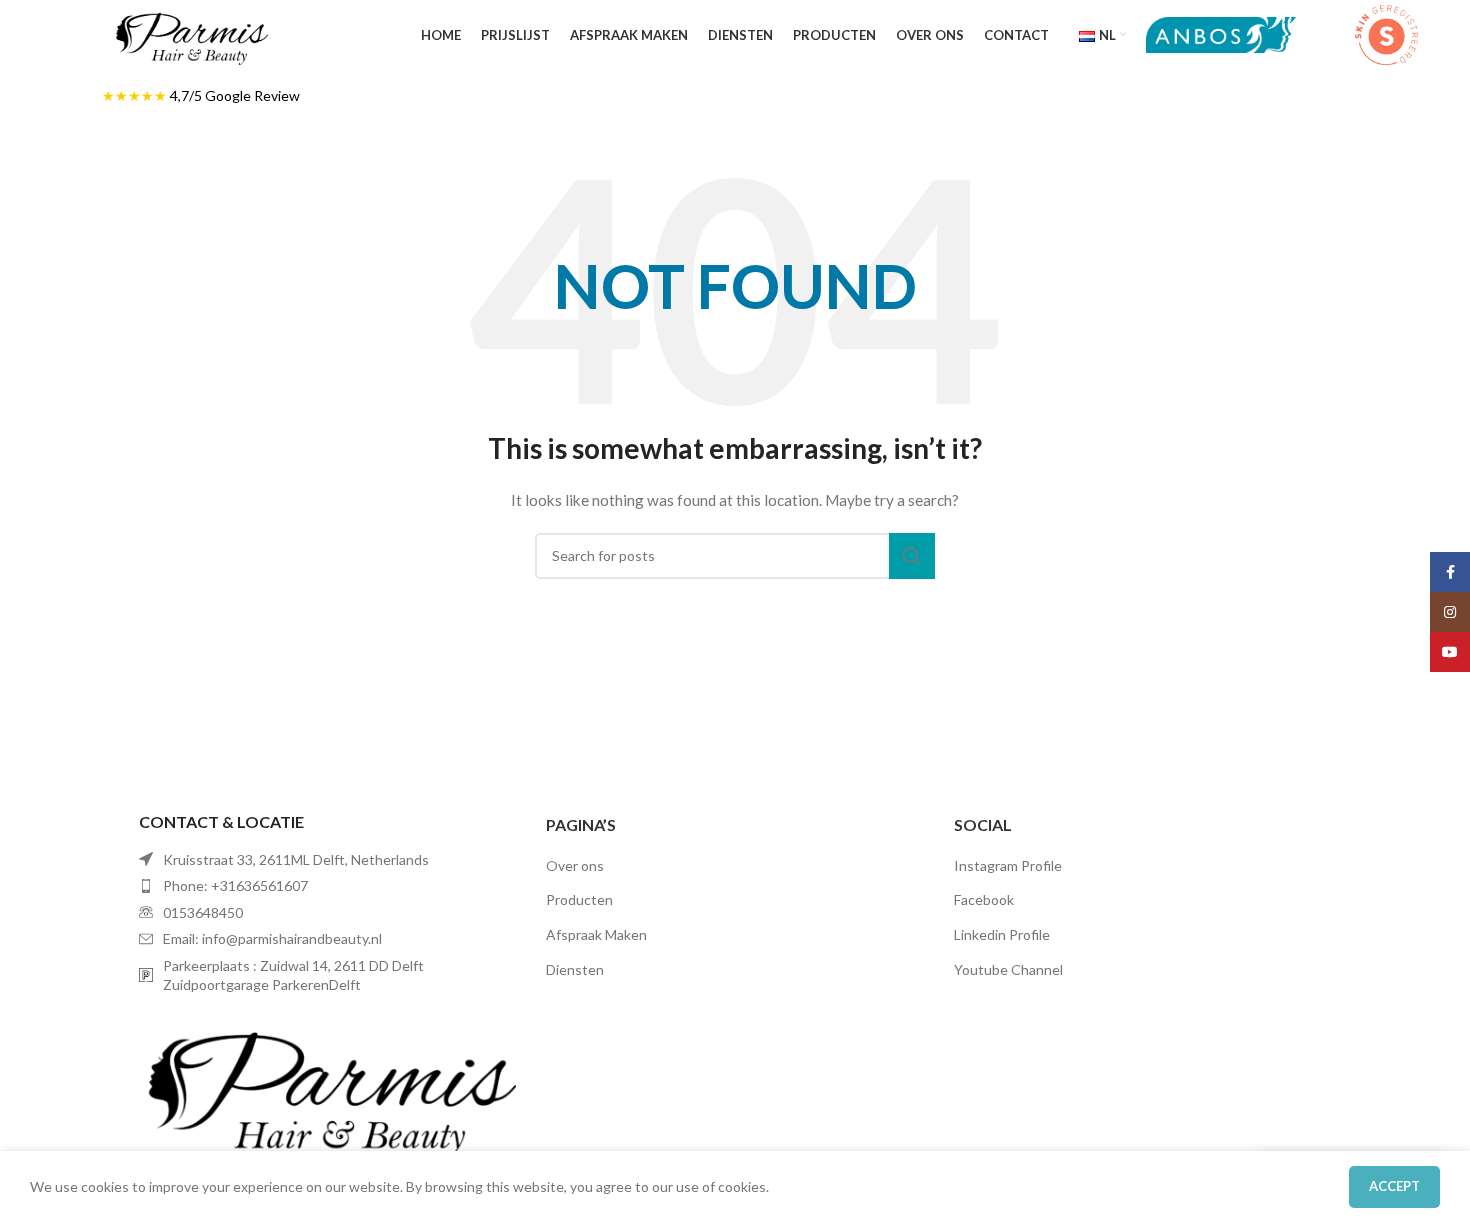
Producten (579, 899)
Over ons (575, 865)
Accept (1394, 1186)
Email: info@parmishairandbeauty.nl (272, 938)
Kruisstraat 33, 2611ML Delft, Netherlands (296, 859)
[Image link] (327, 1083)
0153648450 (203, 912)
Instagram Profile (1008, 865)
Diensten (575, 969)
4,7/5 (187, 95)
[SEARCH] (912, 556)
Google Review (252, 95)
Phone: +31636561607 (235, 885)
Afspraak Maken (596, 934)
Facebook (984, 899)
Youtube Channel (1008, 969)
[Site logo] (190, 33)
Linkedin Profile (1002, 934)
